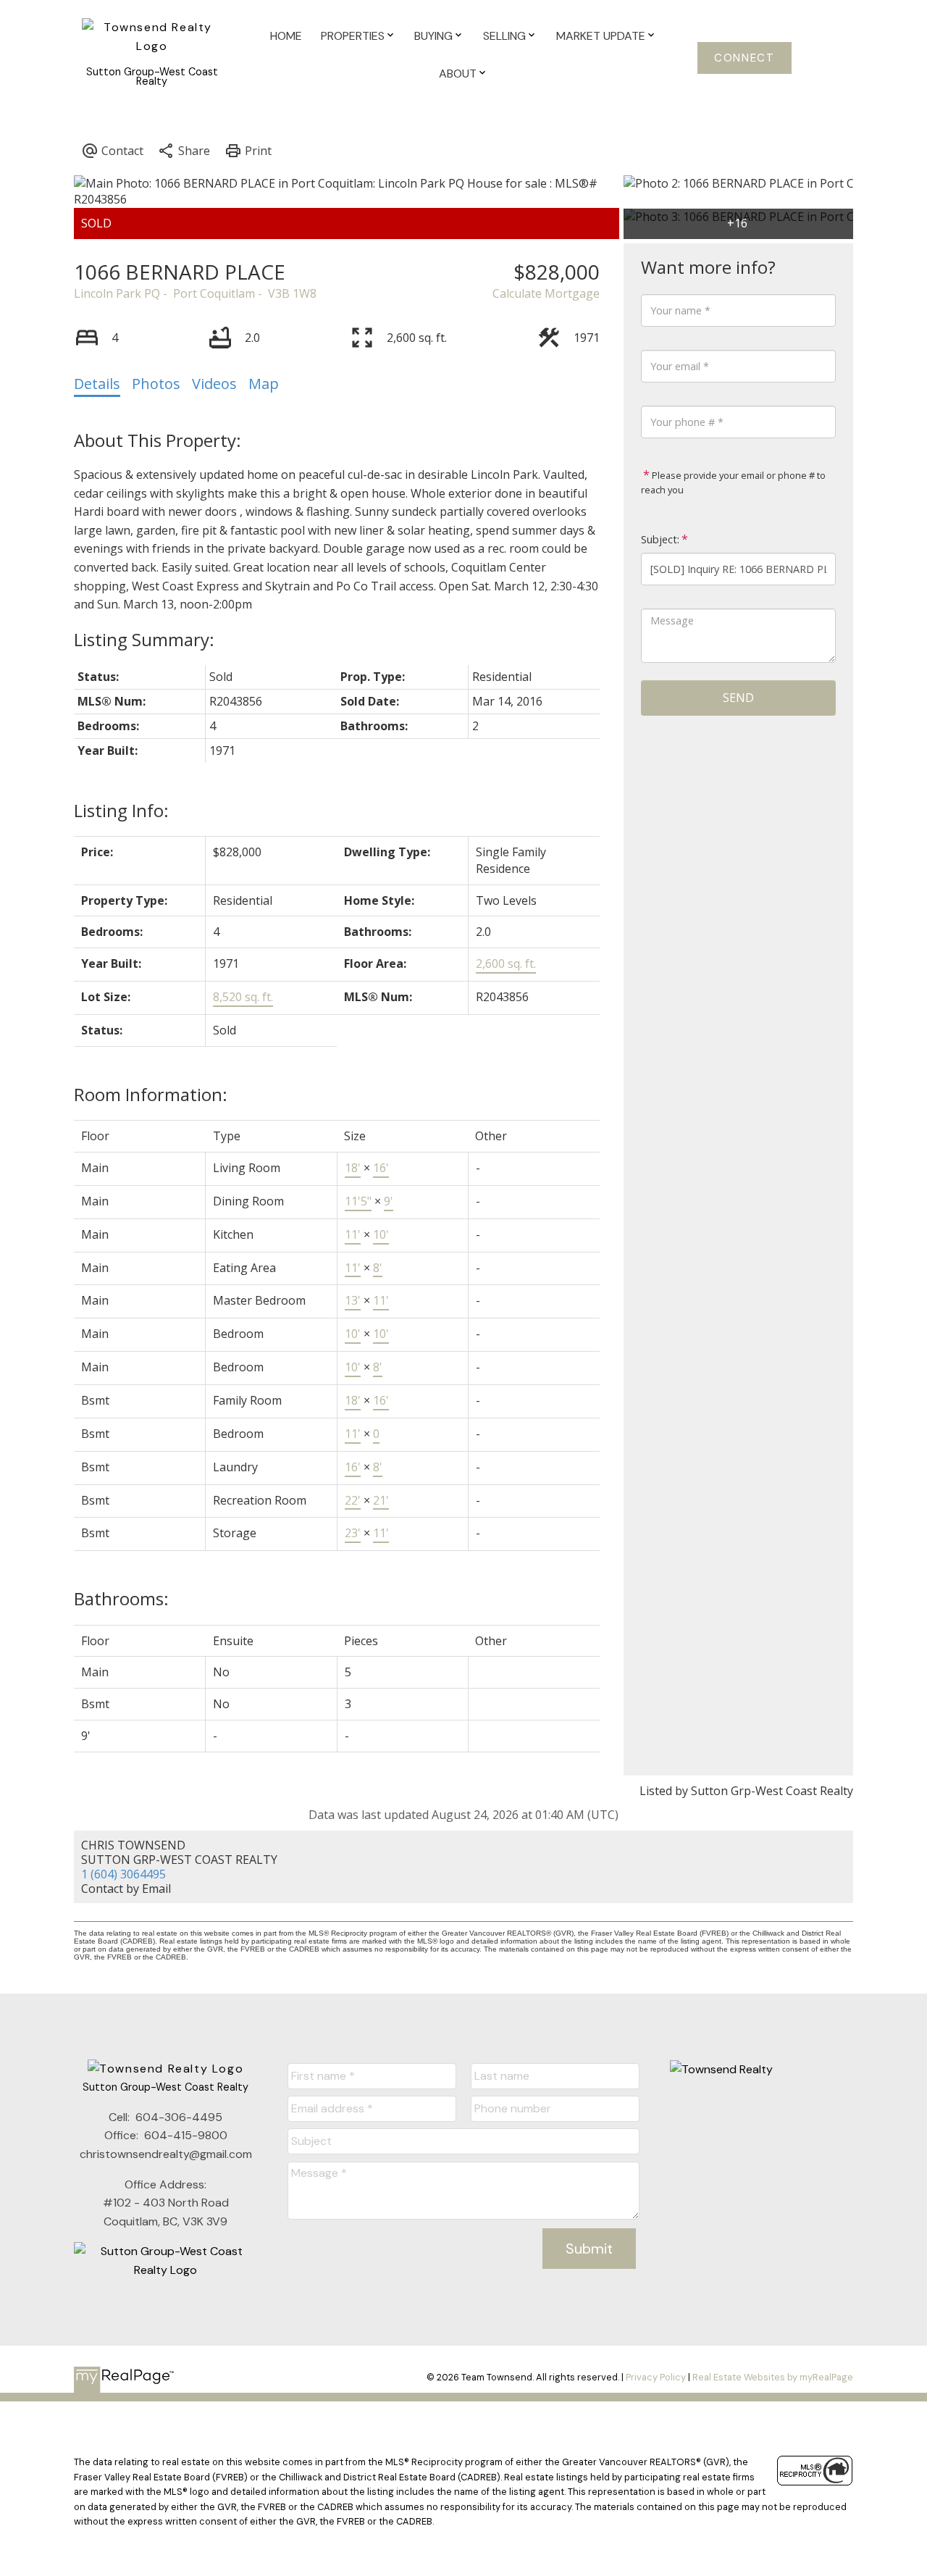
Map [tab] (264, 384)
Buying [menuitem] (433, 36)
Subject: (660, 539)
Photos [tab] (156, 384)
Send (738, 698)
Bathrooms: (121, 1598)
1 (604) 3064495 (123, 1874)
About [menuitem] (458, 74)
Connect (744, 58)
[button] (745, 58)
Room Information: (151, 1094)
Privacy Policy (656, 2377)
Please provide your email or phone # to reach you (733, 482)
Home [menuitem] (286, 36)
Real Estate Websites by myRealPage (773, 2377)
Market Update (601, 36)
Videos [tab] (214, 384)
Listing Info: (121, 810)
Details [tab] (97, 384)
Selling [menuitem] (504, 36)
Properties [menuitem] (353, 36)
